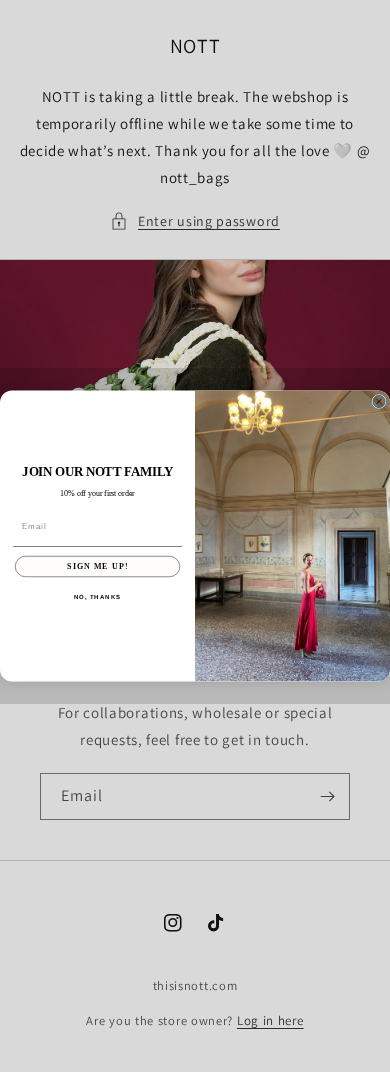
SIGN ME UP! (97, 566)
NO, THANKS (98, 597)
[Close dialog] (379, 402)
